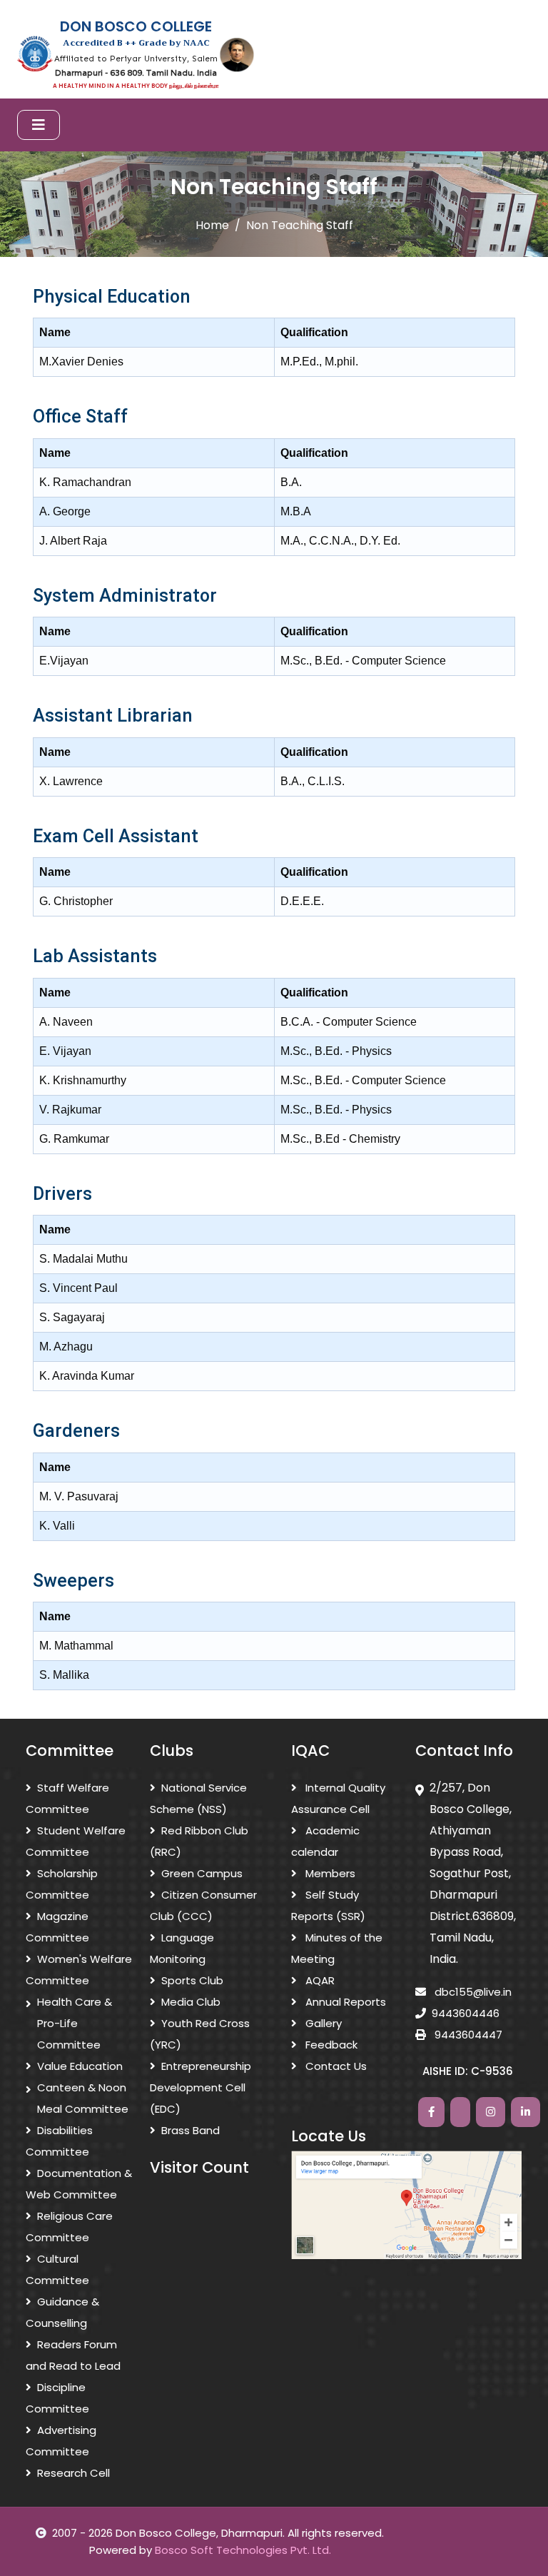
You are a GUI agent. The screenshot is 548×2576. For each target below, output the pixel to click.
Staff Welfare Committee (67, 1798)
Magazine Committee (57, 1927)
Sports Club (192, 1980)
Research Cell (73, 2473)
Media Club (191, 2002)
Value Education (80, 2066)
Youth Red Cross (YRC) (200, 2034)
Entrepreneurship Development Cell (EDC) (201, 2087)
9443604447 (467, 2035)
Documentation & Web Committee (79, 2184)
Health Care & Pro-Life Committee (75, 2023)
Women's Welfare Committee (79, 1970)
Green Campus (202, 1873)
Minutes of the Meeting (337, 1948)
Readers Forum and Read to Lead (73, 2355)
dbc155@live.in (472, 1992)
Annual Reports (344, 2002)
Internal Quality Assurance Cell (338, 1798)
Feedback (330, 2045)
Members (329, 1873)
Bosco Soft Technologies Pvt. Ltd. (243, 2550)
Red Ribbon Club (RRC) (199, 1841)
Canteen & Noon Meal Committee (83, 2098)
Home (212, 225)
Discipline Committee (57, 2398)
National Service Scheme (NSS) (198, 1798)
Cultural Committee (57, 2269)
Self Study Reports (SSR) (328, 1905)
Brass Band (191, 2130)
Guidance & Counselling (62, 2312)
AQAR (319, 1980)
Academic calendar (325, 1841)
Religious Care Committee (69, 2227)
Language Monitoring (182, 1948)
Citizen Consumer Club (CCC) (203, 1905)
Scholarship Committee (62, 1884)
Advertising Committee (61, 2441)
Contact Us (335, 2066)
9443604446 (466, 2013)
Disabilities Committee (59, 2141)
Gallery (322, 2023)
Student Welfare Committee (76, 1841)
